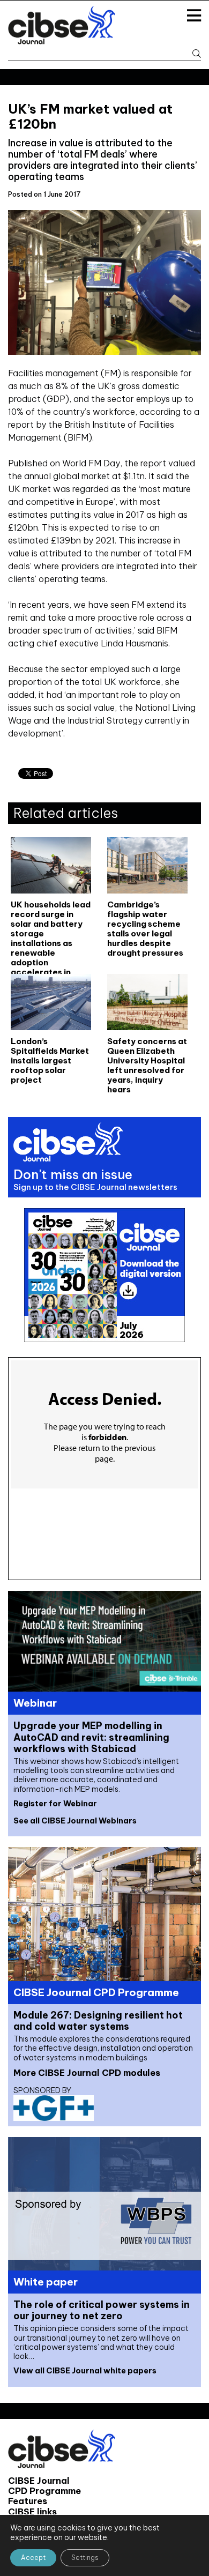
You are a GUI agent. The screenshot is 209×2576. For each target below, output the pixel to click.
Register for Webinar (55, 1804)
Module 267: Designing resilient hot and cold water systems (98, 2021)
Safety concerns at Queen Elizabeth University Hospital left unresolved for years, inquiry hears (147, 1065)
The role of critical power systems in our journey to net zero (102, 2310)
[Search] (193, 54)
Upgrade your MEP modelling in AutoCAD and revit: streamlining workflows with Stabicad (91, 1737)
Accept (33, 2558)
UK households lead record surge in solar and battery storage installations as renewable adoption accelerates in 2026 (51, 928)
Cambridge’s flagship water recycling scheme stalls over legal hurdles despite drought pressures (145, 928)
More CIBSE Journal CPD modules (87, 2073)
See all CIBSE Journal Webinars (75, 1821)
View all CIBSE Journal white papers (85, 2371)
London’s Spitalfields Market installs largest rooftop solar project (50, 1061)
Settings (85, 2558)
